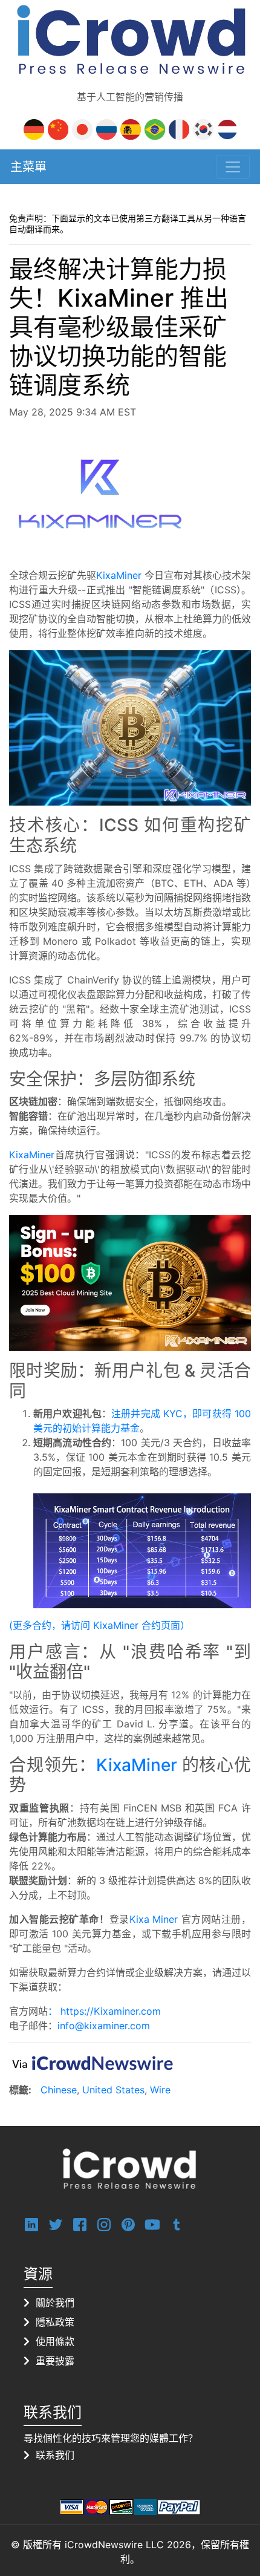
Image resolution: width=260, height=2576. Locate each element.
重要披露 (55, 2361)
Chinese (59, 2090)
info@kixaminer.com (104, 2026)
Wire (160, 2090)
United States (113, 2090)
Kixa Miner (154, 1919)
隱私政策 (55, 2322)
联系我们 (55, 2455)
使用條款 (55, 2341)
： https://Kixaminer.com (104, 2011)
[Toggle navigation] (233, 167)
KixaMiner (119, 575)
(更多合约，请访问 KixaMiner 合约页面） (99, 1625)
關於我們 (55, 2303)
